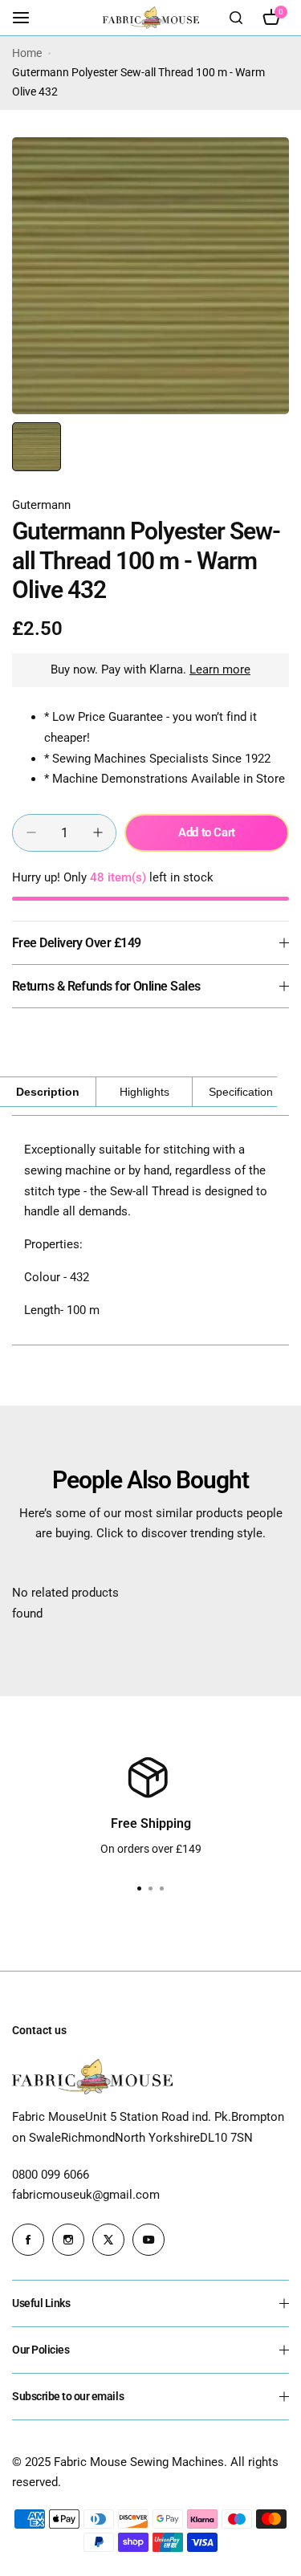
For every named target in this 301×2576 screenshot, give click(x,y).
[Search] (236, 18)
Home (27, 53)
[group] (150, 276)
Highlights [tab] (144, 1092)
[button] (162, 1889)
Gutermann (41, 505)
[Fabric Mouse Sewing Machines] (151, 17)
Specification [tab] (241, 1092)
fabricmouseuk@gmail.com (86, 2195)
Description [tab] (48, 1092)
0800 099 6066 (51, 2175)
